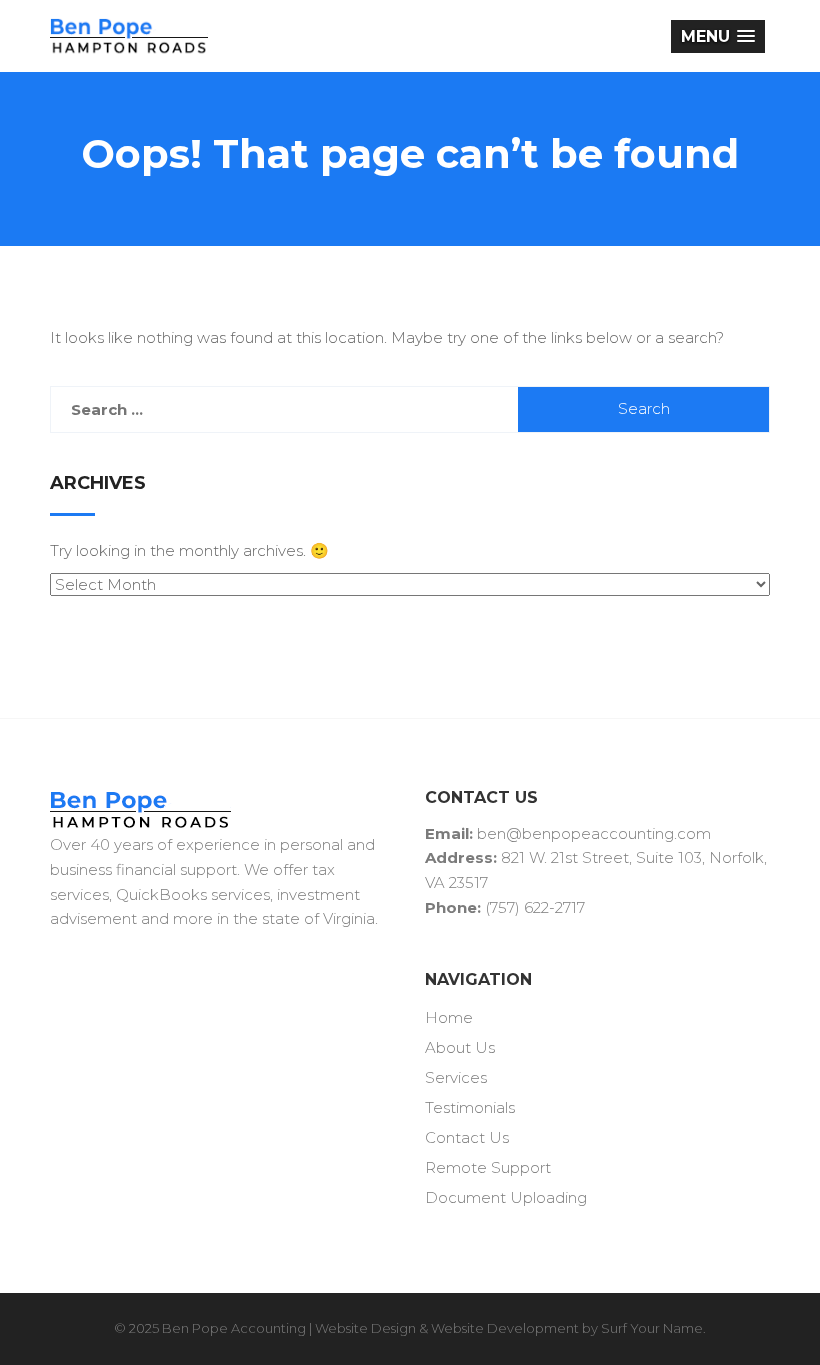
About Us (460, 1047)
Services (456, 1077)
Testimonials (470, 1107)
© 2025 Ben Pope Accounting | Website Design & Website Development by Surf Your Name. (410, 1328)
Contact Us (467, 1137)
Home (449, 1017)
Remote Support (488, 1167)
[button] (718, 36)
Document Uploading (506, 1197)
